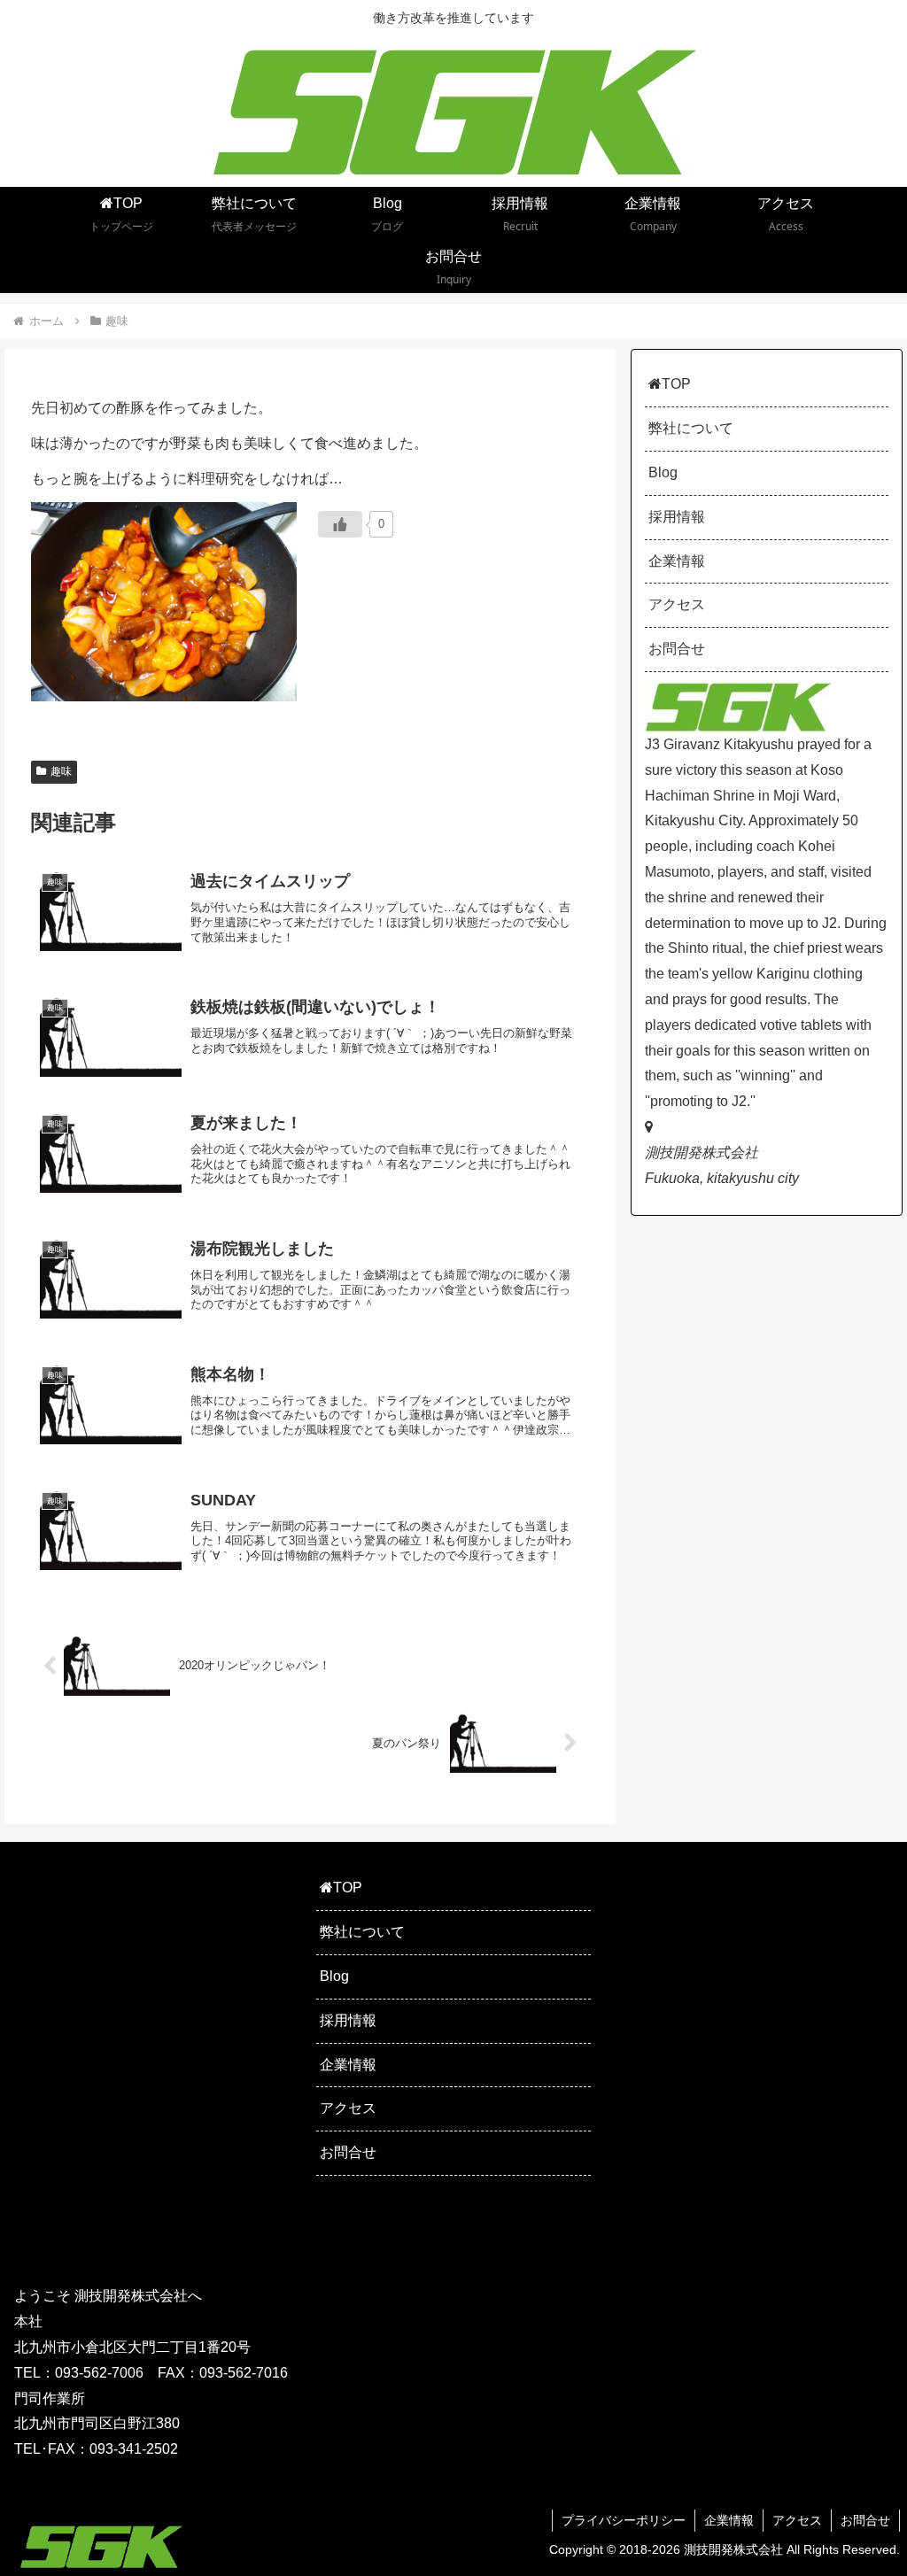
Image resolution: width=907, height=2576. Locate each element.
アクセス (677, 604)
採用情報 (677, 517)
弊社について (691, 428)
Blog (663, 472)
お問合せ (677, 649)
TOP (676, 384)
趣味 (61, 771)
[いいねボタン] (340, 524)
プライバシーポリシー (624, 2520)
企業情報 (677, 561)
